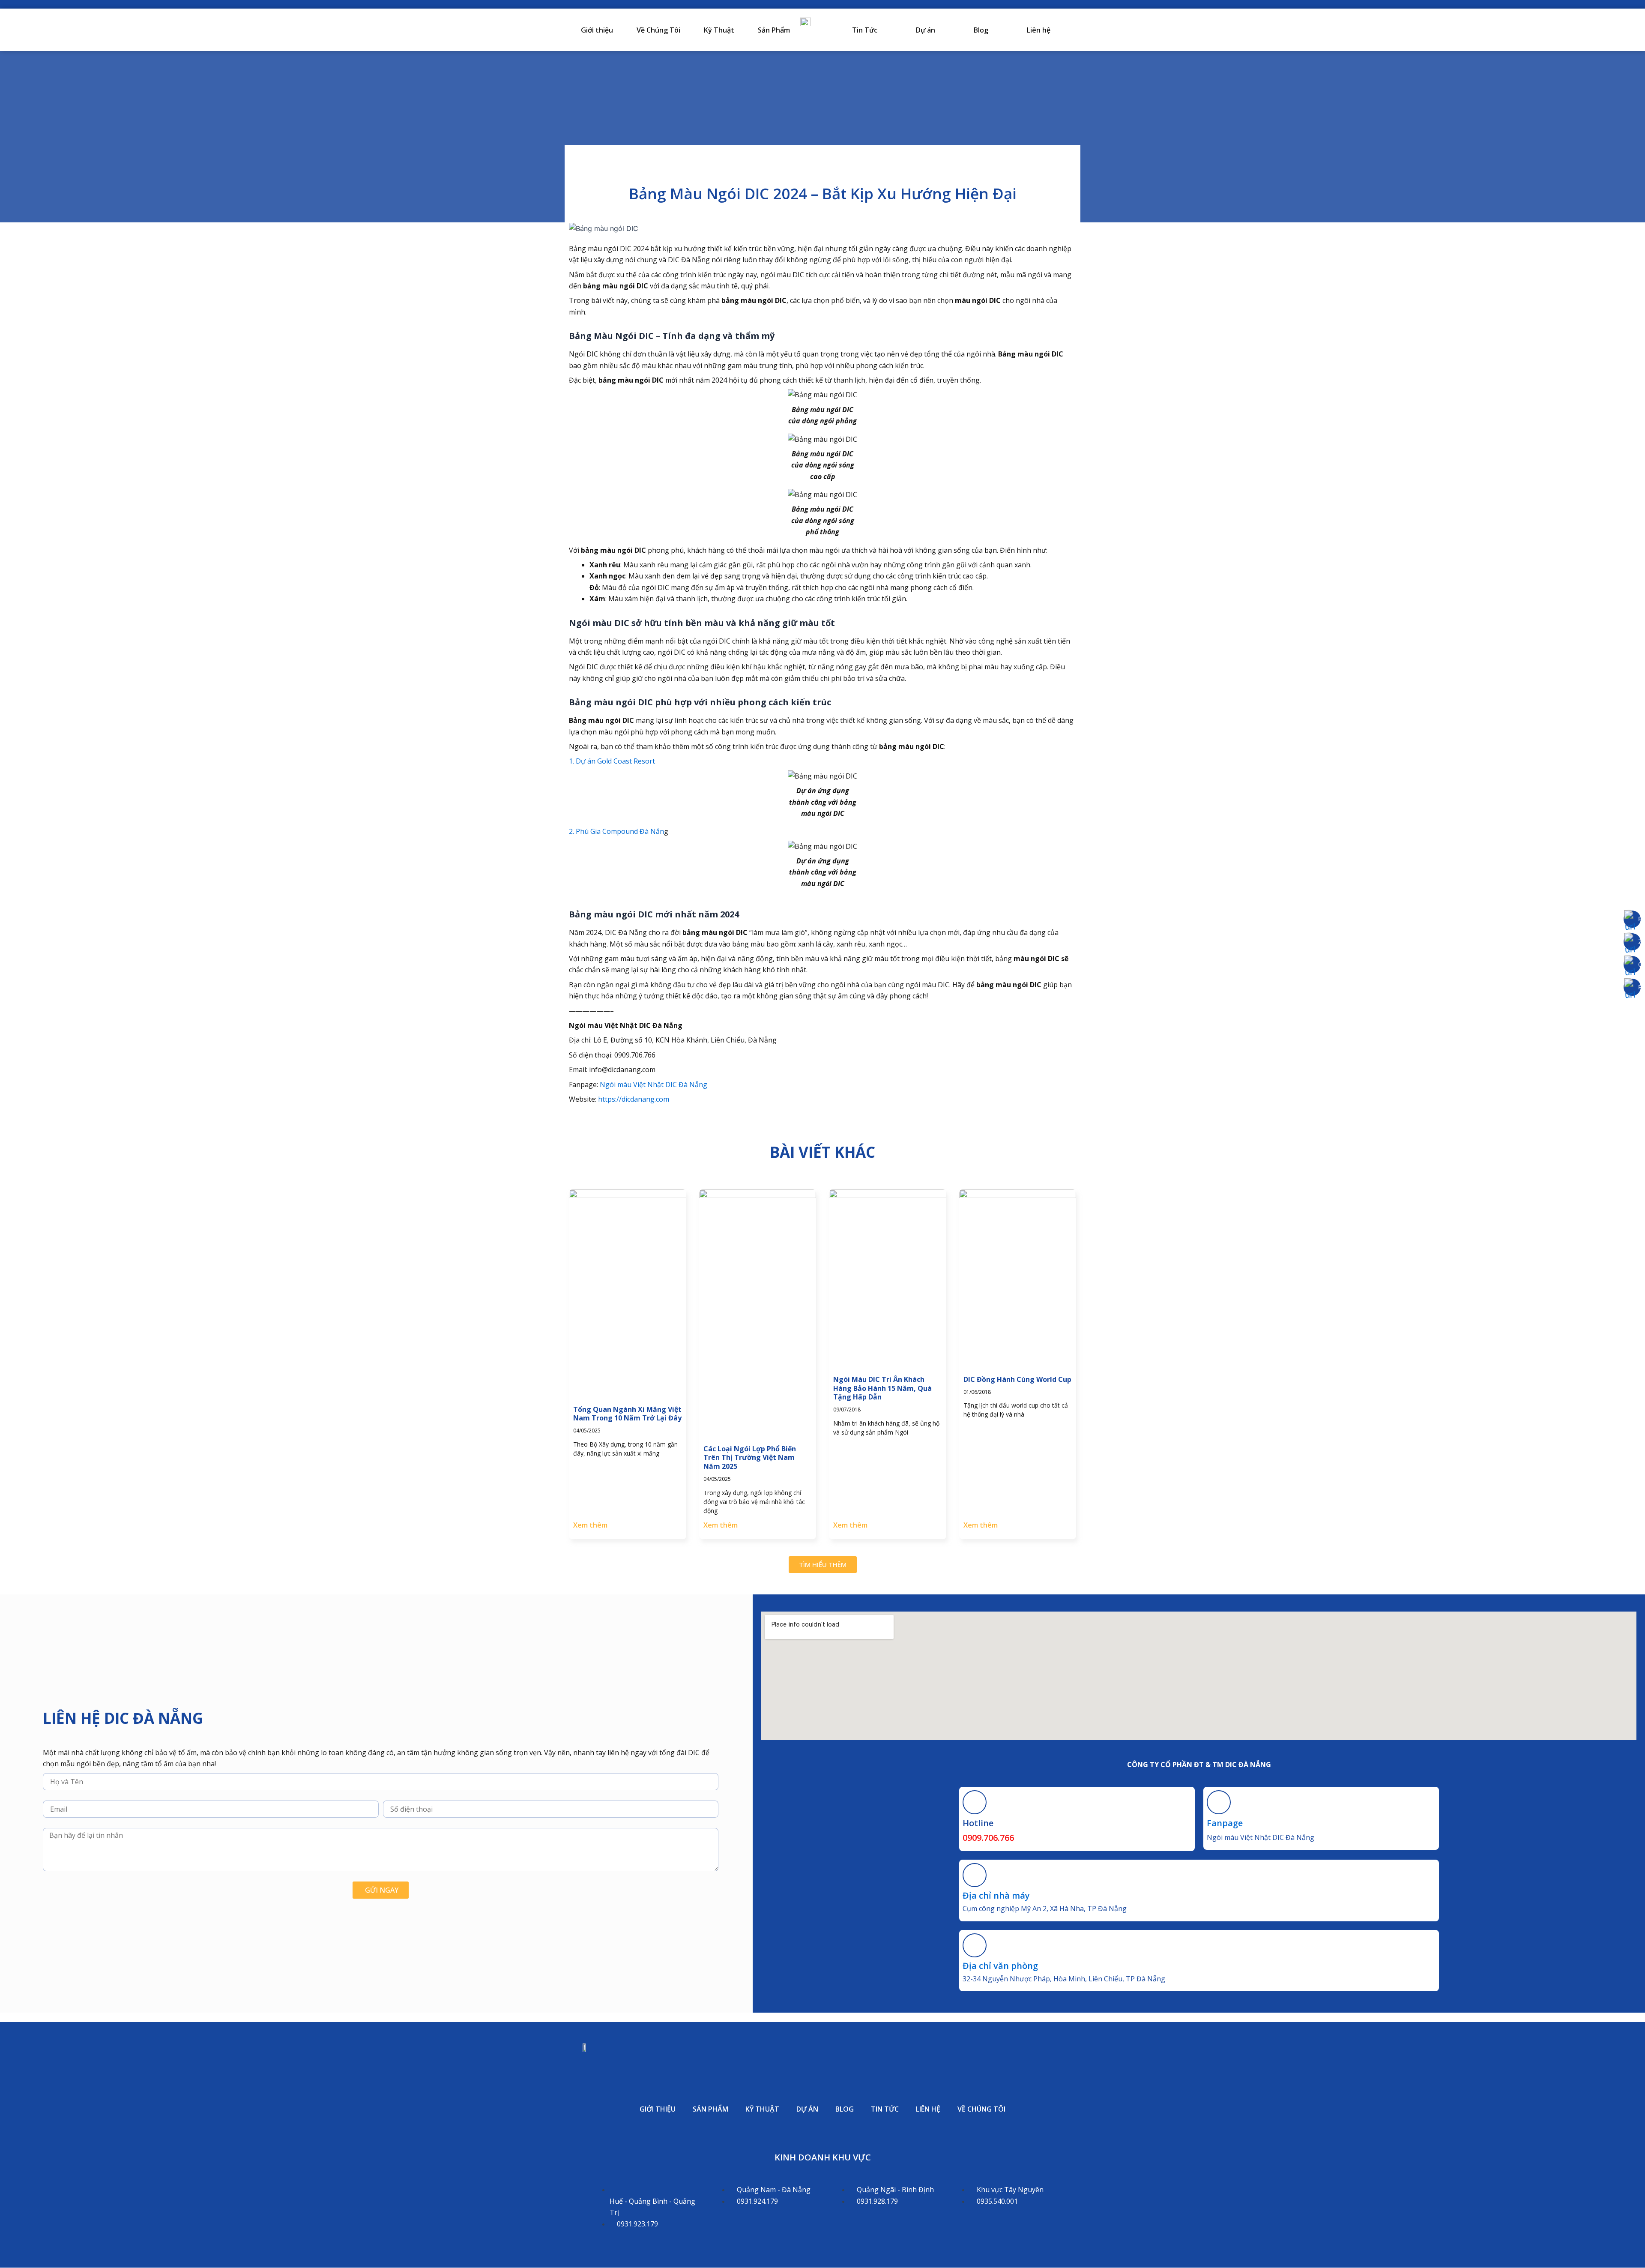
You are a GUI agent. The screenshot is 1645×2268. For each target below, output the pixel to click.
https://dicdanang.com (633, 1099)
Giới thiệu (597, 30)
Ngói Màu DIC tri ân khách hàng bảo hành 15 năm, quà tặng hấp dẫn (882, 1388)
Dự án (926, 30)
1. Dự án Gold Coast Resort (612, 761)
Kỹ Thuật (719, 30)
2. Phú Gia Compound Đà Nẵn (616, 831)
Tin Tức (865, 30)
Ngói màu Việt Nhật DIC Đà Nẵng (654, 1085)
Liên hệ (1039, 30)
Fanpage (1225, 1823)
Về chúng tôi (981, 2109)
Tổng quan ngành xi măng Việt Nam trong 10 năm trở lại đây (627, 1414)
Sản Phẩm (774, 30)
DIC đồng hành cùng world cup (1017, 1379)
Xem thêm (590, 1525)
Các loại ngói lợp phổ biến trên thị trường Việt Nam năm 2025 (750, 1458)
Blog (981, 30)
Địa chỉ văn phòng (1000, 1966)
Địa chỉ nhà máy (996, 1895)
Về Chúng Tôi (658, 30)
